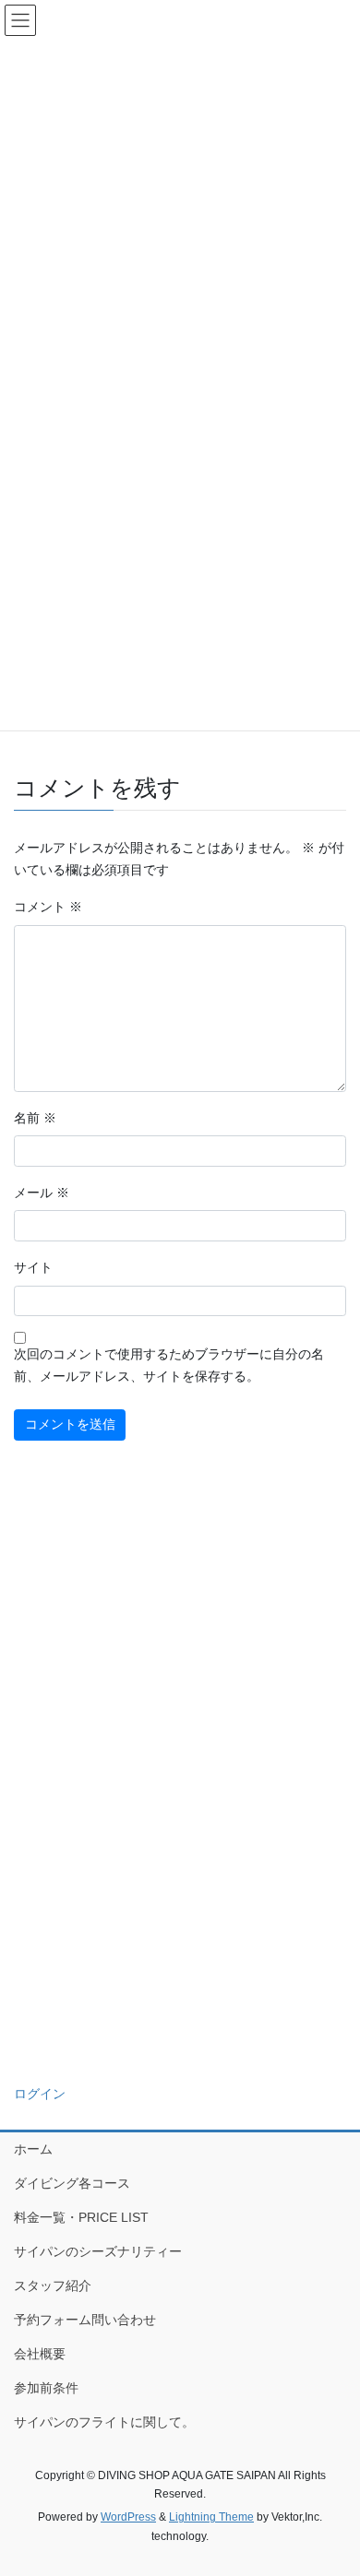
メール (42, 1193)
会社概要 (40, 2354)
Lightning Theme (211, 2517)
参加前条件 (46, 2388)
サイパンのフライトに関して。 (104, 2422)
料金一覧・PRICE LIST (81, 2217)
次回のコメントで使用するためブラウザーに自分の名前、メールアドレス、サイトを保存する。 (169, 1365)
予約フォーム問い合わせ (85, 2320)
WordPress (128, 2517)
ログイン (40, 2094)
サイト (33, 1267)
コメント (48, 907)
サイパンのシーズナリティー (98, 2251)
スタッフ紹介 (53, 2285)
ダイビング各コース (72, 2183)
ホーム (33, 2149)
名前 (35, 1118)
